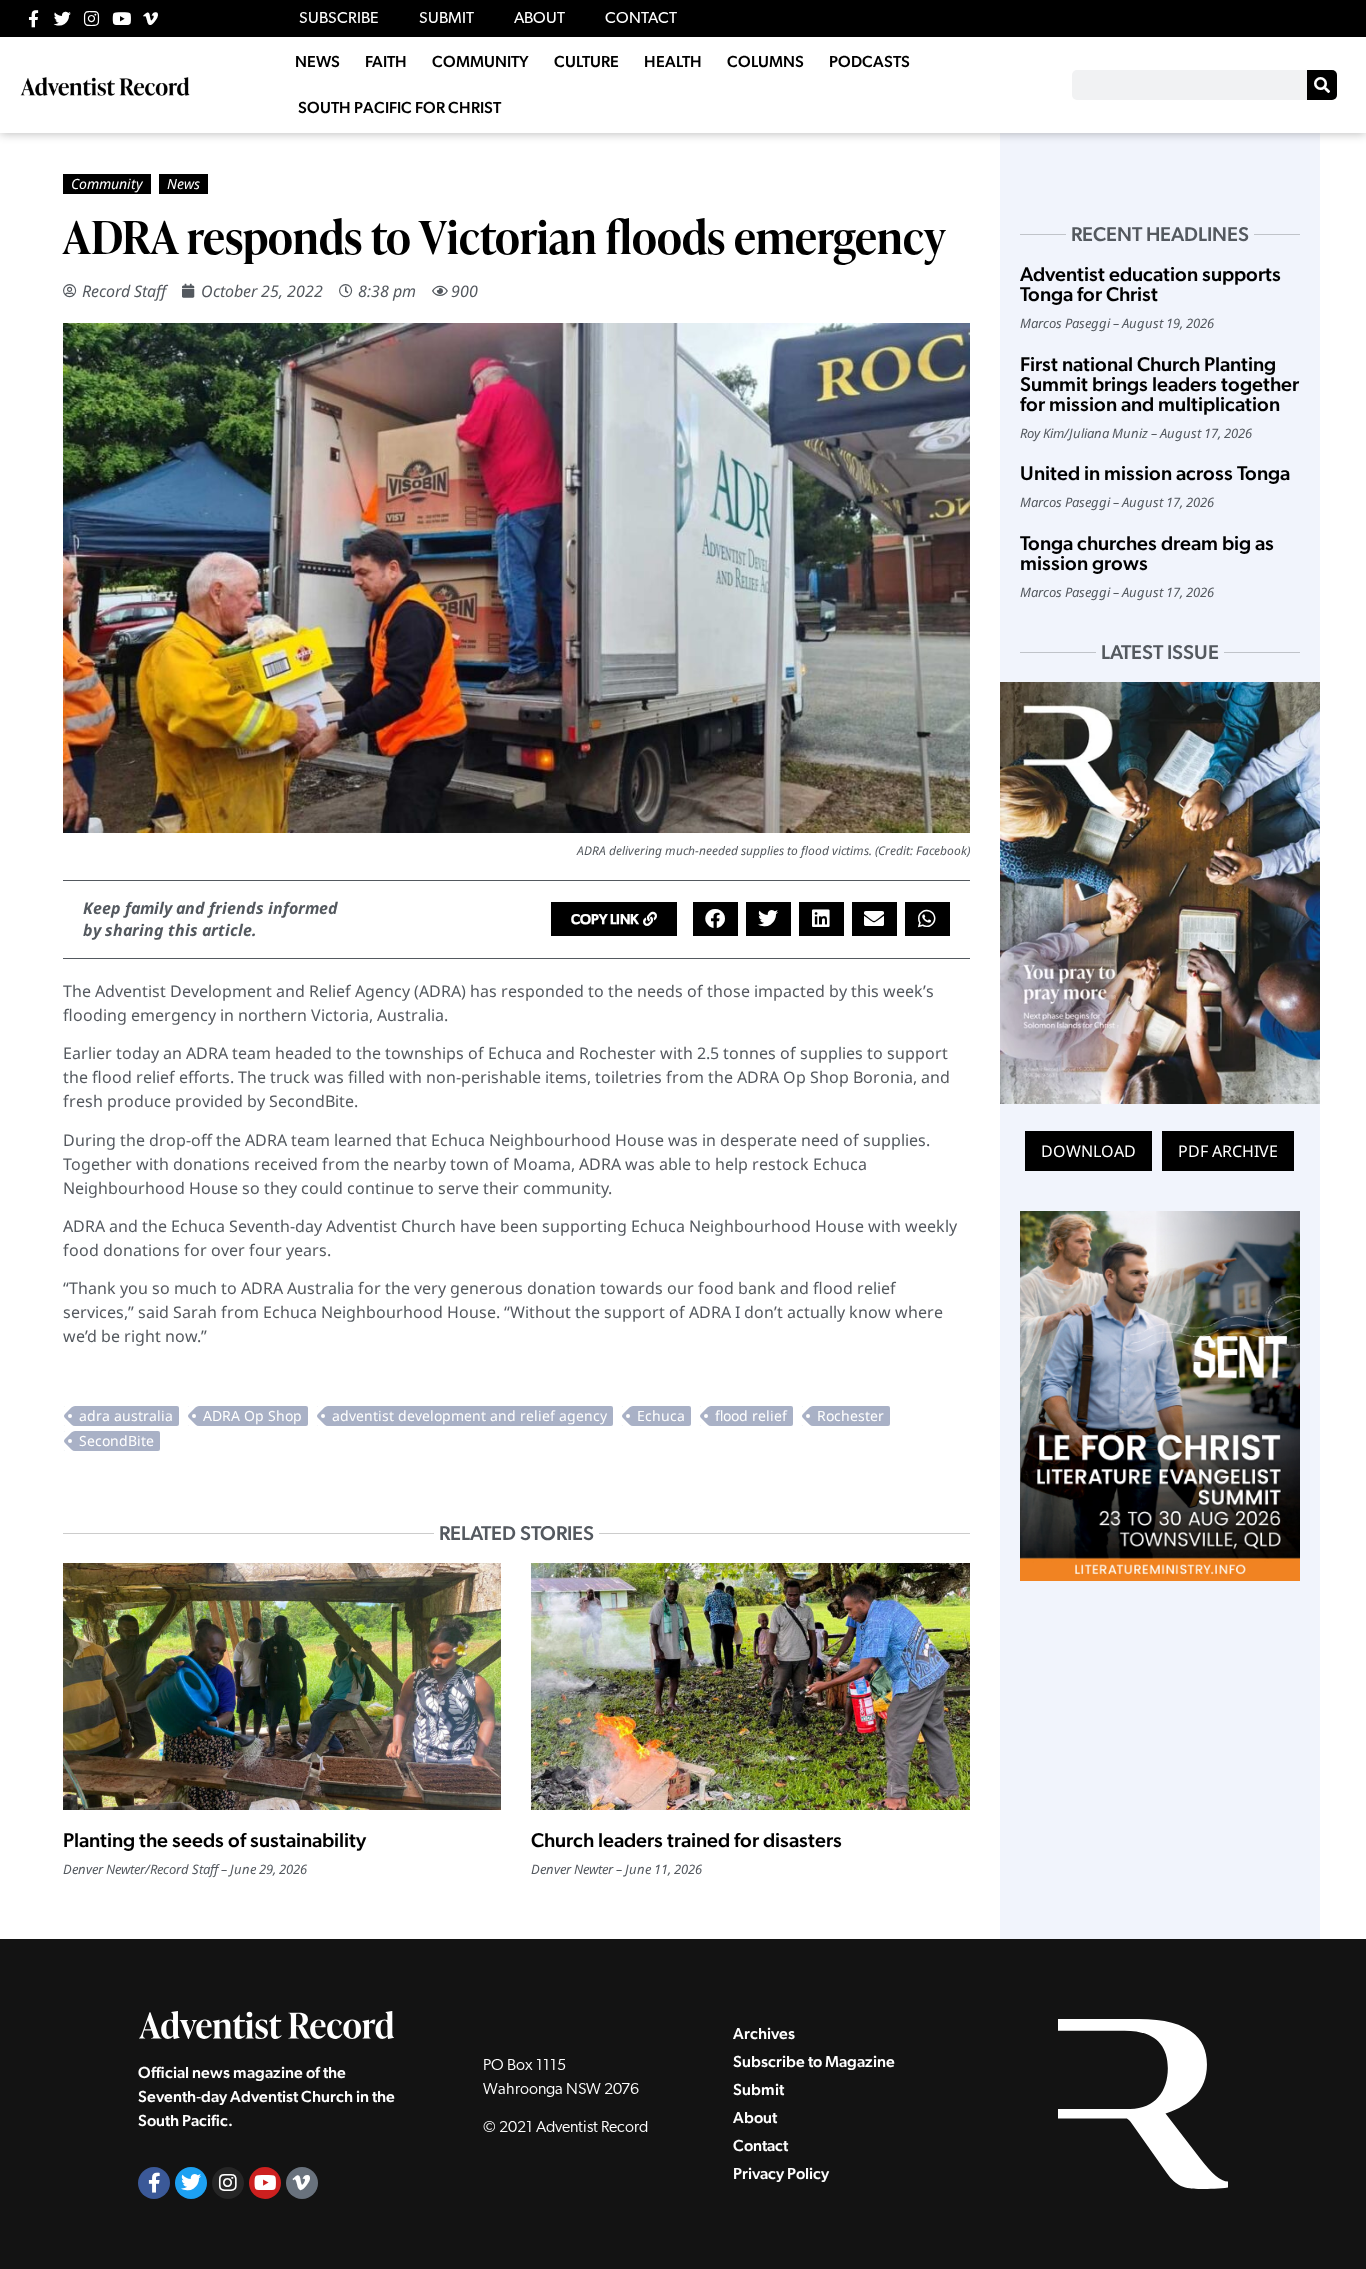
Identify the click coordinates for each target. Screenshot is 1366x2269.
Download (1088, 1151)
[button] (614, 919)
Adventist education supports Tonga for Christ (1150, 284)
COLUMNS (765, 61)
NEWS (317, 61)
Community (107, 183)
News (183, 183)
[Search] (1322, 85)
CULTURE (586, 61)
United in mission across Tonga (1155, 473)
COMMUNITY (480, 61)
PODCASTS (869, 61)
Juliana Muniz (1108, 433)
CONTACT (641, 19)
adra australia (126, 1415)
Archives (764, 2033)
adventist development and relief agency (469, 1415)
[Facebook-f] (33, 18)
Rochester (850, 1415)
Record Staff (124, 291)
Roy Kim (1042, 433)
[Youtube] (121, 18)
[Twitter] (62, 18)
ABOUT (539, 19)
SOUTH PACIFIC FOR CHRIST (399, 107)
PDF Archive (1228, 1151)
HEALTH (673, 61)
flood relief (751, 1415)
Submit (758, 2089)
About (755, 2117)
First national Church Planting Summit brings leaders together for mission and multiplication (1159, 384)
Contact (760, 2145)
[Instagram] (91, 18)
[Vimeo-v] (150, 18)
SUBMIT (446, 19)
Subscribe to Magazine (814, 2061)
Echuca (661, 1415)
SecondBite (116, 1440)
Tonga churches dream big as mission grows (1147, 553)
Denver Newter (104, 1869)
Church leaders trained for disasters (686, 1840)
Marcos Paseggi (1065, 323)
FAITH (386, 61)
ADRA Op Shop (252, 1415)
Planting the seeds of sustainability (214, 1840)
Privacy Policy (781, 2173)
